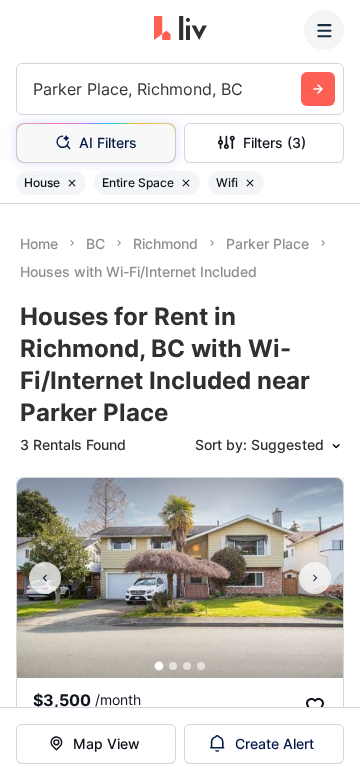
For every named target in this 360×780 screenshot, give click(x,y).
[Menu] (324, 30)
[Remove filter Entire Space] (186, 183)
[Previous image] (45, 578)
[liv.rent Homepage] (180, 30)
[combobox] (35, 89)
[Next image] (315, 578)
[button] (159, 666)
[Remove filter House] (72, 183)
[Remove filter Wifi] (250, 183)
